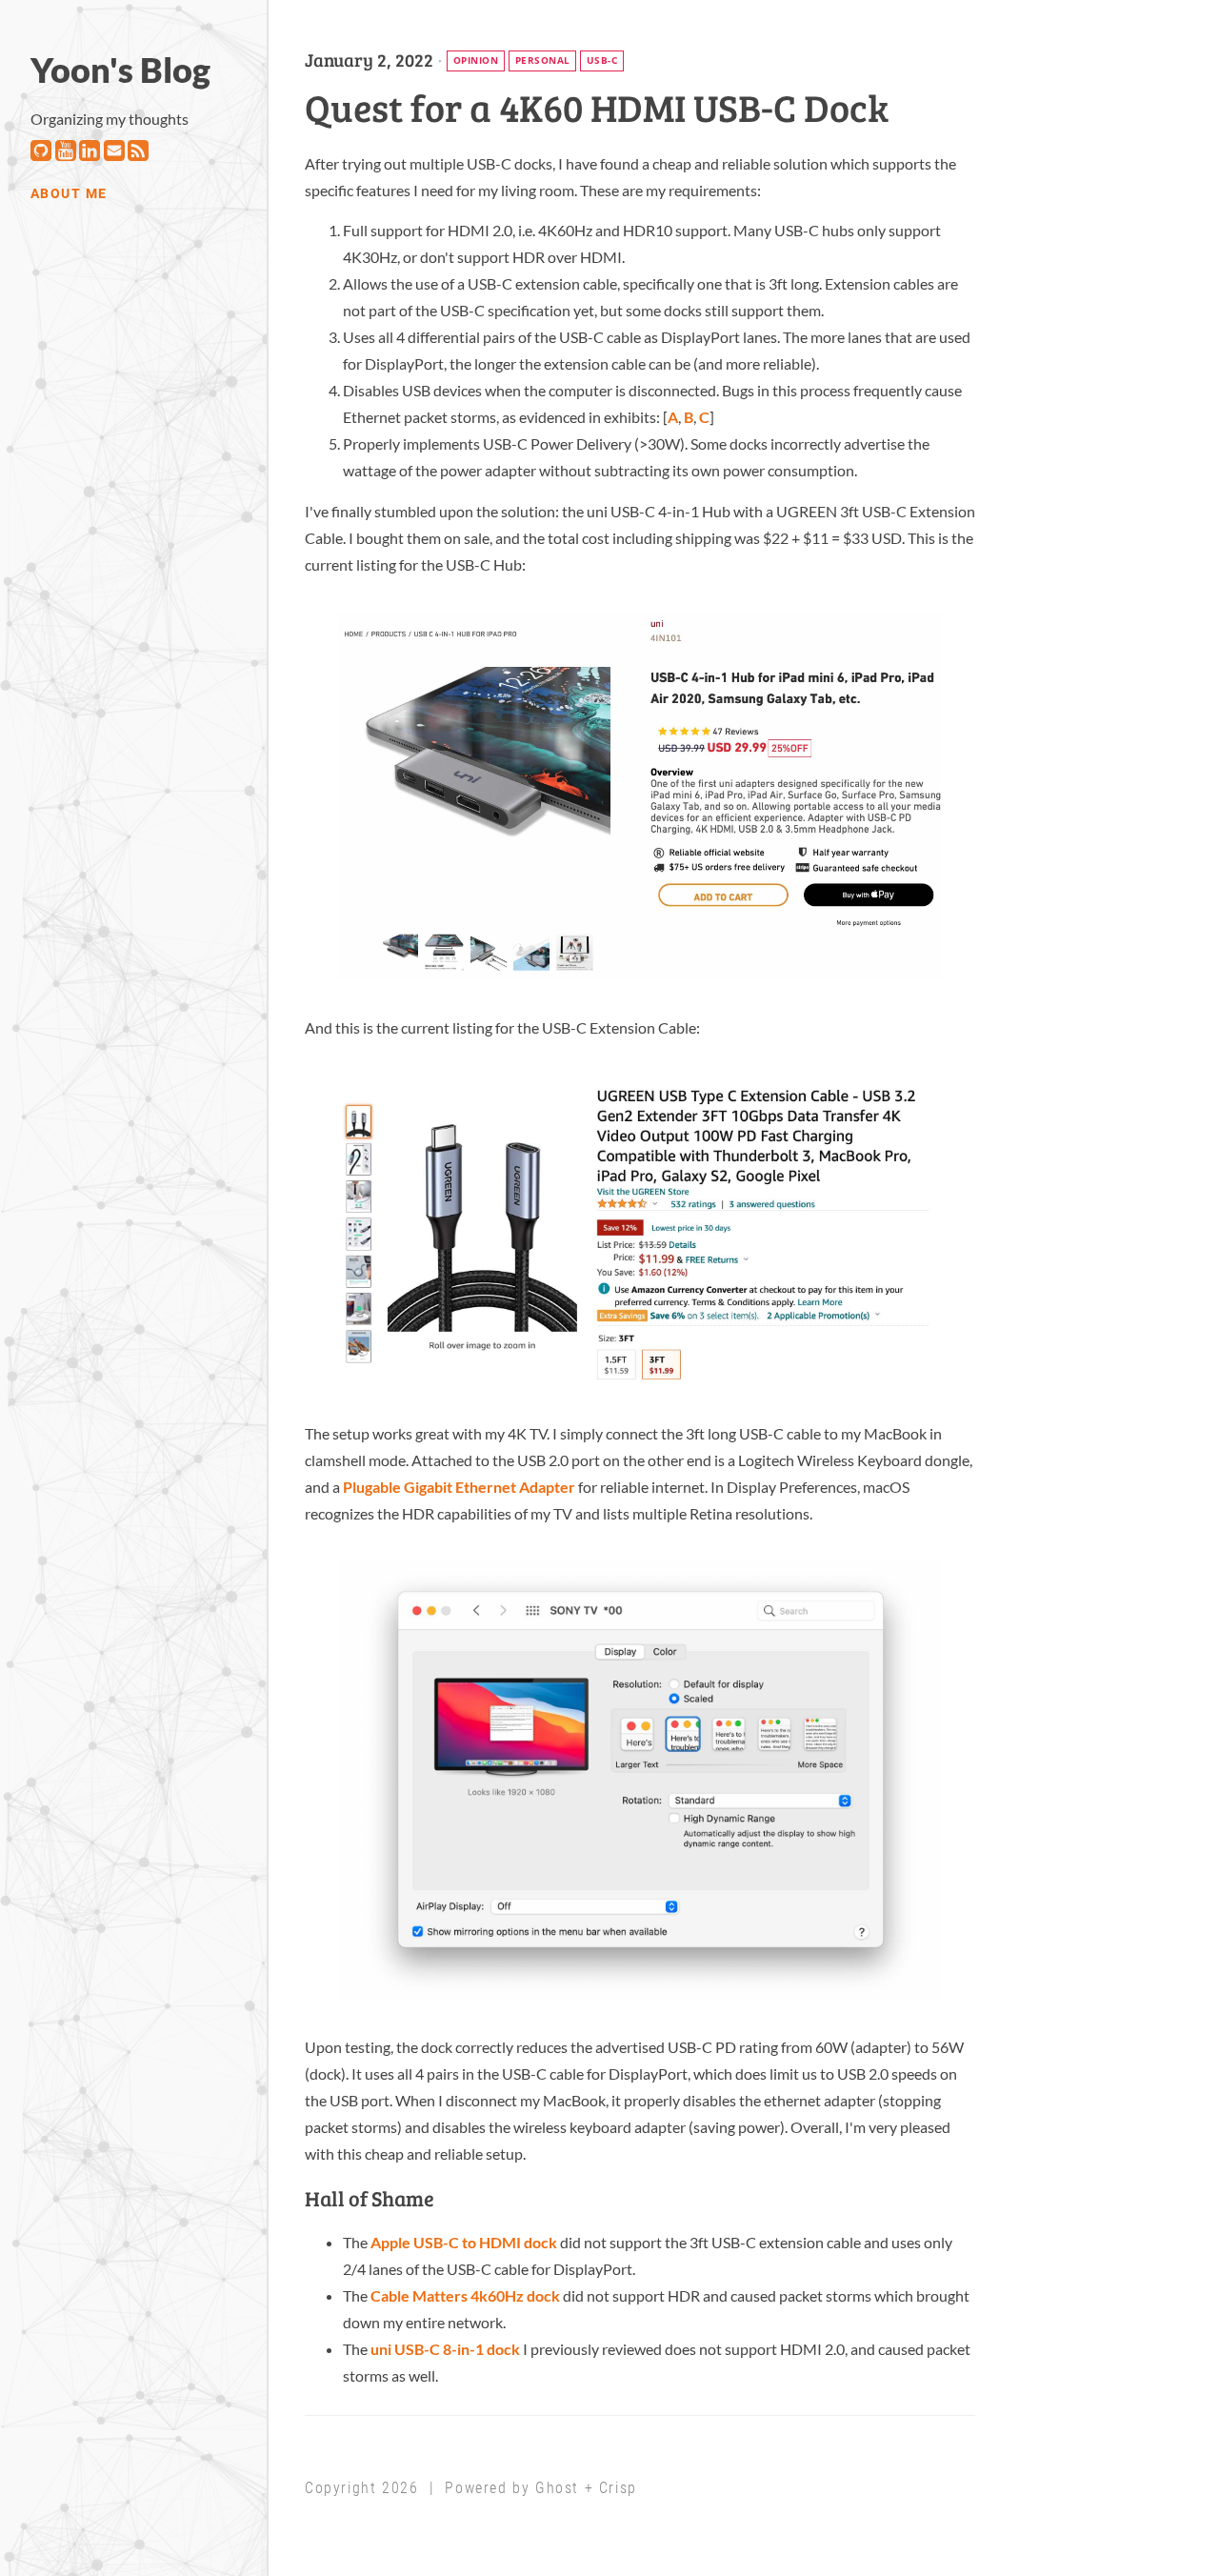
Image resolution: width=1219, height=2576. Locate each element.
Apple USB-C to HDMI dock (464, 2242)
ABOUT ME (69, 194)
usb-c (602, 60)
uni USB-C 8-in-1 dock (445, 2349)
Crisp (618, 2488)
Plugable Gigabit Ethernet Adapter (459, 1487)
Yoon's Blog (120, 70)
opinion (476, 60)
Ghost (557, 2488)
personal (543, 60)
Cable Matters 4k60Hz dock (465, 2295)
